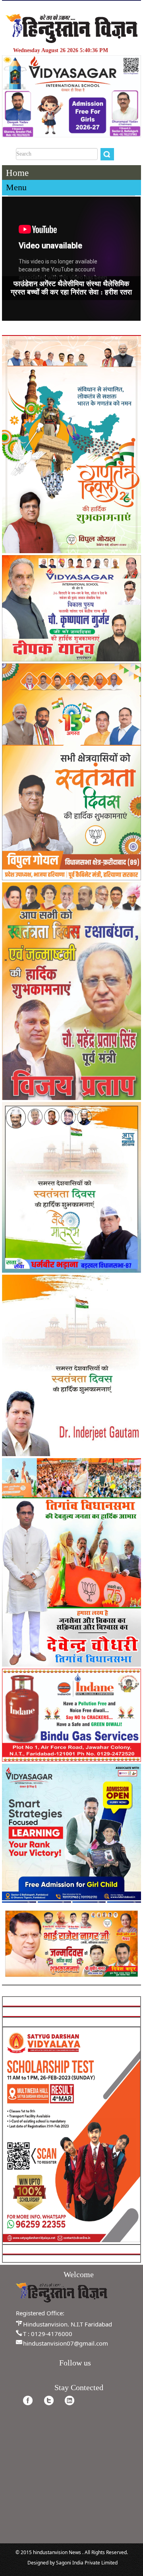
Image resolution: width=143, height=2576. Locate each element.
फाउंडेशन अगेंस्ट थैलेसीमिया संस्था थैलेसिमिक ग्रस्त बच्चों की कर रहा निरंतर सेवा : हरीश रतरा (71, 288)
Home (17, 173)
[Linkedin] (70, 2400)
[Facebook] (28, 2400)
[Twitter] (49, 2400)
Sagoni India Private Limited (87, 2563)
